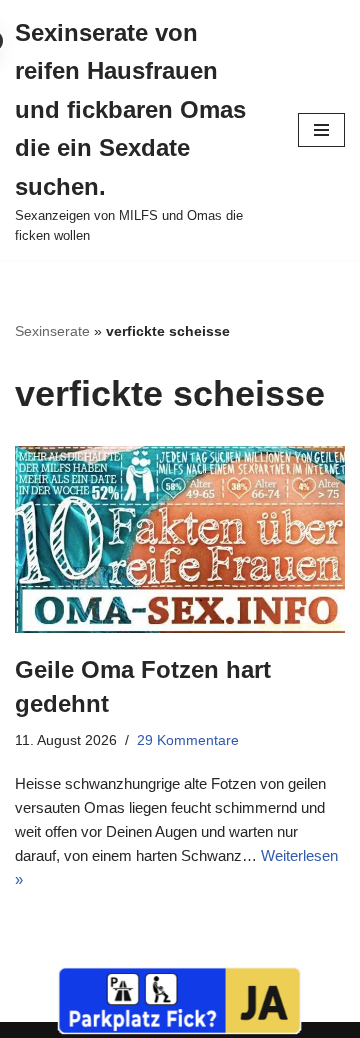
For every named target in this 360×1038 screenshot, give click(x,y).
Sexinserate (52, 331)
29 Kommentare (188, 740)
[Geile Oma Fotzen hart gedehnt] (180, 540)
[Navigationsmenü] (321, 130)
